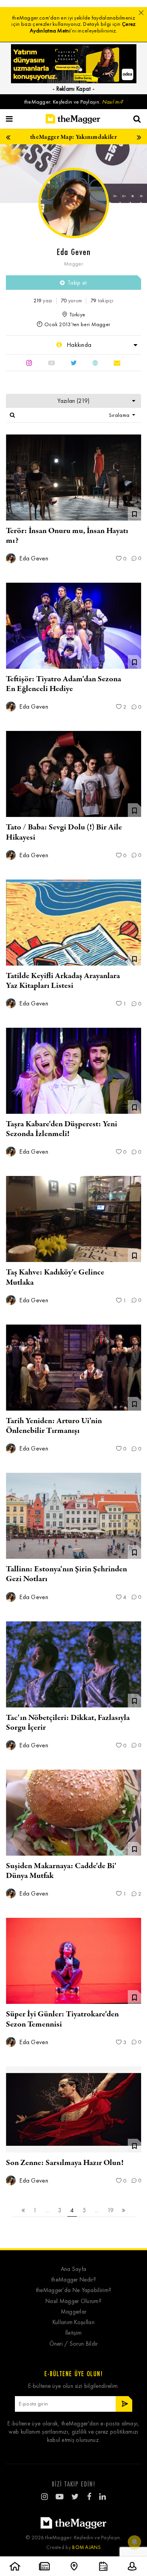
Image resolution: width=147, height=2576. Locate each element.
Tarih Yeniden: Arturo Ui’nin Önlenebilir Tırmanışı (54, 1426)
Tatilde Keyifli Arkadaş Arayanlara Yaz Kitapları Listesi (63, 981)
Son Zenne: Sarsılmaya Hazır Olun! (65, 2163)
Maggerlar (74, 2312)
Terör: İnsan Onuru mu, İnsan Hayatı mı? (67, 536)
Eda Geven (33, 558)
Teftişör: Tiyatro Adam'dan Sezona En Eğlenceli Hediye (64, 684)
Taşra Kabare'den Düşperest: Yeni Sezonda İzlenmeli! (62, 1129)
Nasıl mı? (113, 102)
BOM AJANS (86, 2547)
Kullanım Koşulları (73, 2322)
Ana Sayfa (74, 2269)
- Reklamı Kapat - (73, 89)
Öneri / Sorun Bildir (74, 2344)
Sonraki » (123, 2211)
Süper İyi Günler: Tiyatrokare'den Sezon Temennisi (62, 2019)
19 (111, 2210)
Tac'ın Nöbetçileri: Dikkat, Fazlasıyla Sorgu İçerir (68, 1723)
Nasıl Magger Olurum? (73, 2301)
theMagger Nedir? (73, 2280)
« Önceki (24, 2211)
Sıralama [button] (120, 415)
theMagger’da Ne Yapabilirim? (73, 2290)
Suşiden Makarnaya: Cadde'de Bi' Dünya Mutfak (61, 1871)
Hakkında (78, 345)
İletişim (73, 2333)
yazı (43, 301)
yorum (71, 301)
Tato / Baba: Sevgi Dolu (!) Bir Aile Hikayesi (64, 832)
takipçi (102, 301)
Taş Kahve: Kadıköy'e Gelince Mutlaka (55, 1277)
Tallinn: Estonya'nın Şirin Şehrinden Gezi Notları (66, 1574)
